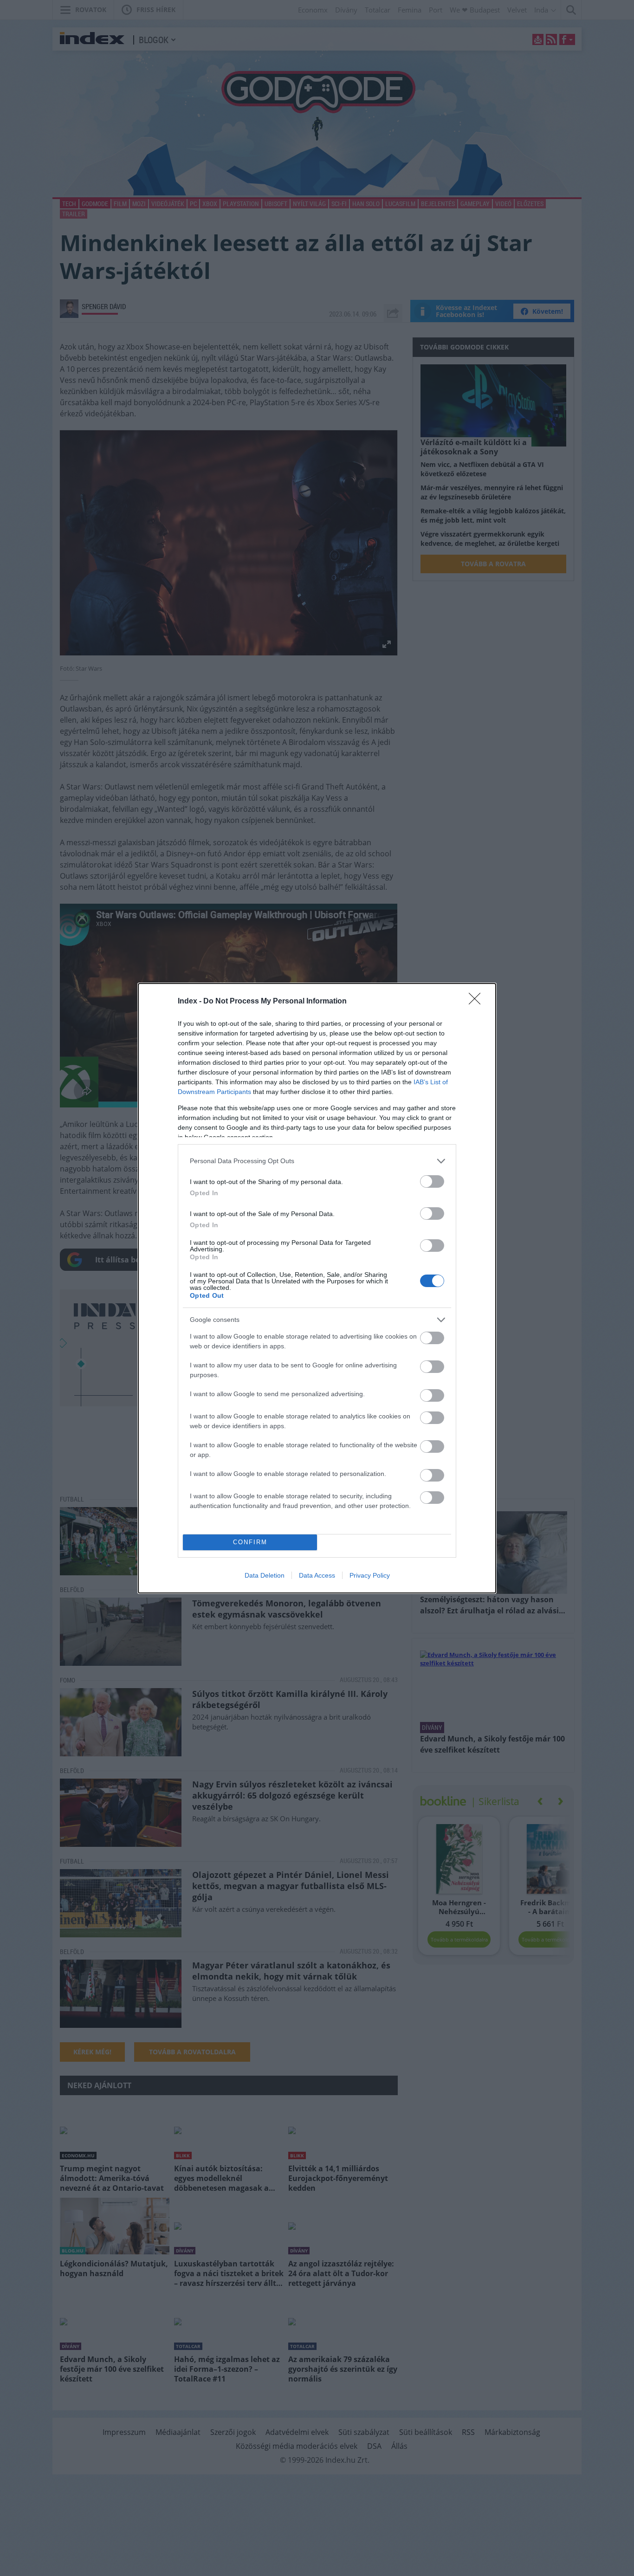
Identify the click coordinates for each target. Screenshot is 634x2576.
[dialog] (317, 1288)
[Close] (478, 1002)
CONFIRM (250, 1542)
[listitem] (317, 1161)
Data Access (317, 1575)
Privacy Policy (370, 1575)
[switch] (432, 1181)
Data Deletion (265, 1575)
